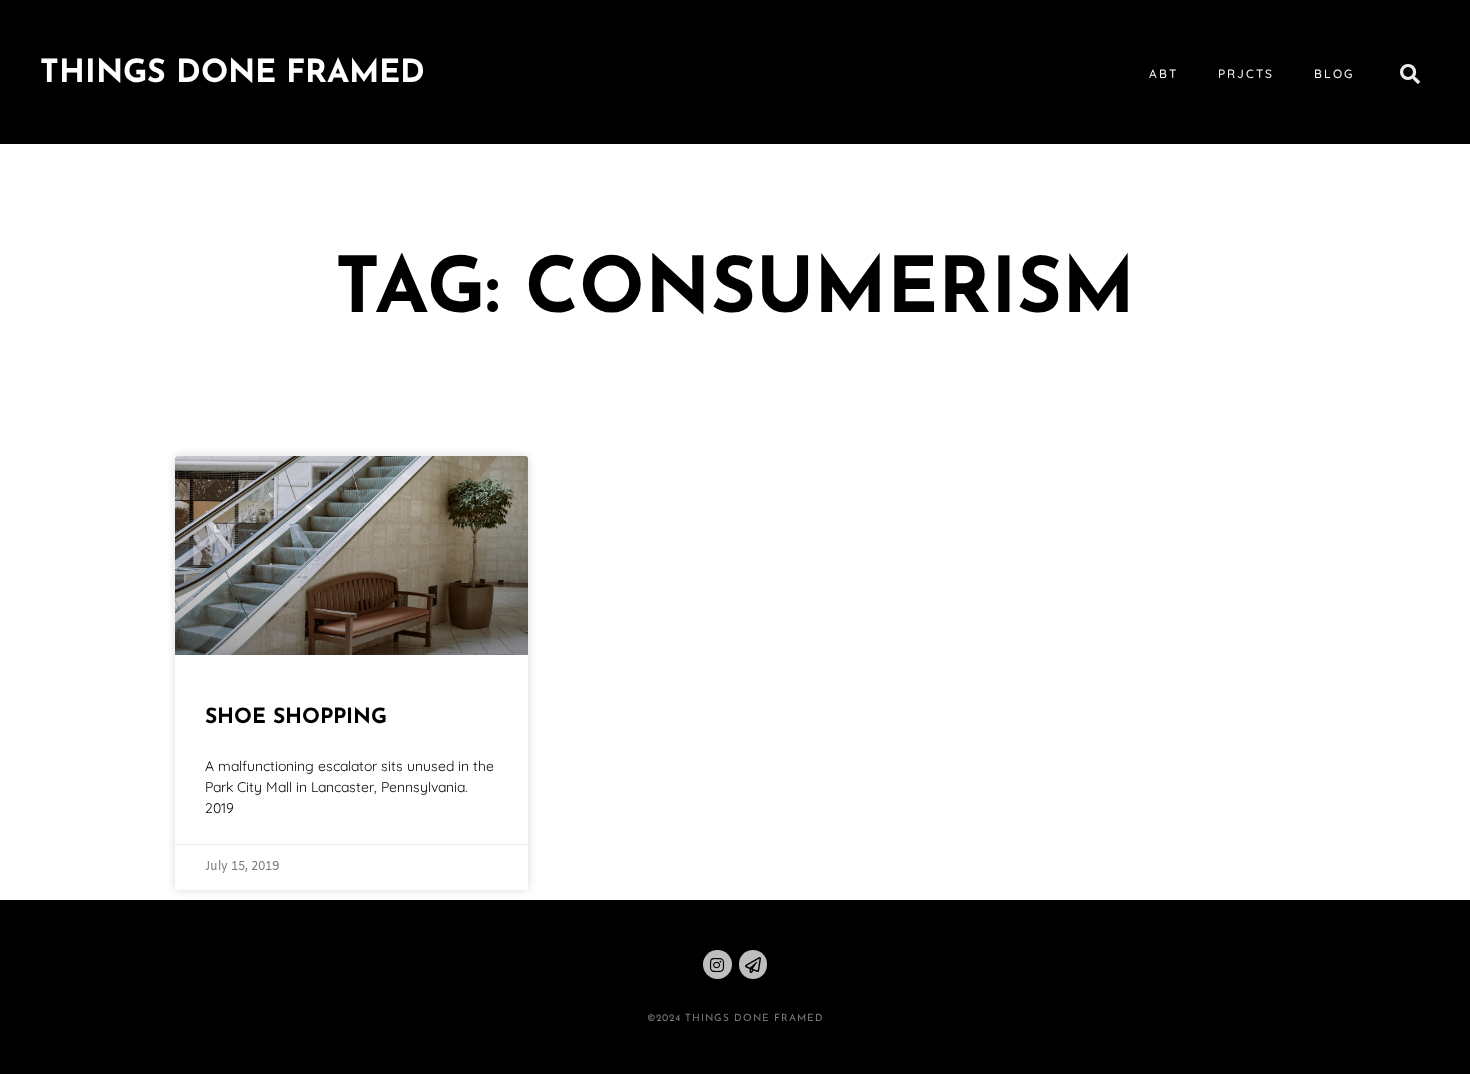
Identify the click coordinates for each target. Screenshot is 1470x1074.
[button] (1410, 74)
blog (1334, 73)
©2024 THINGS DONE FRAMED (735, 1018)
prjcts (1246, 73)
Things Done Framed (232, 74)
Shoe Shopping (296, 717)
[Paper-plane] (753, 964)
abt (1163, 73)
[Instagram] (717, 964)
